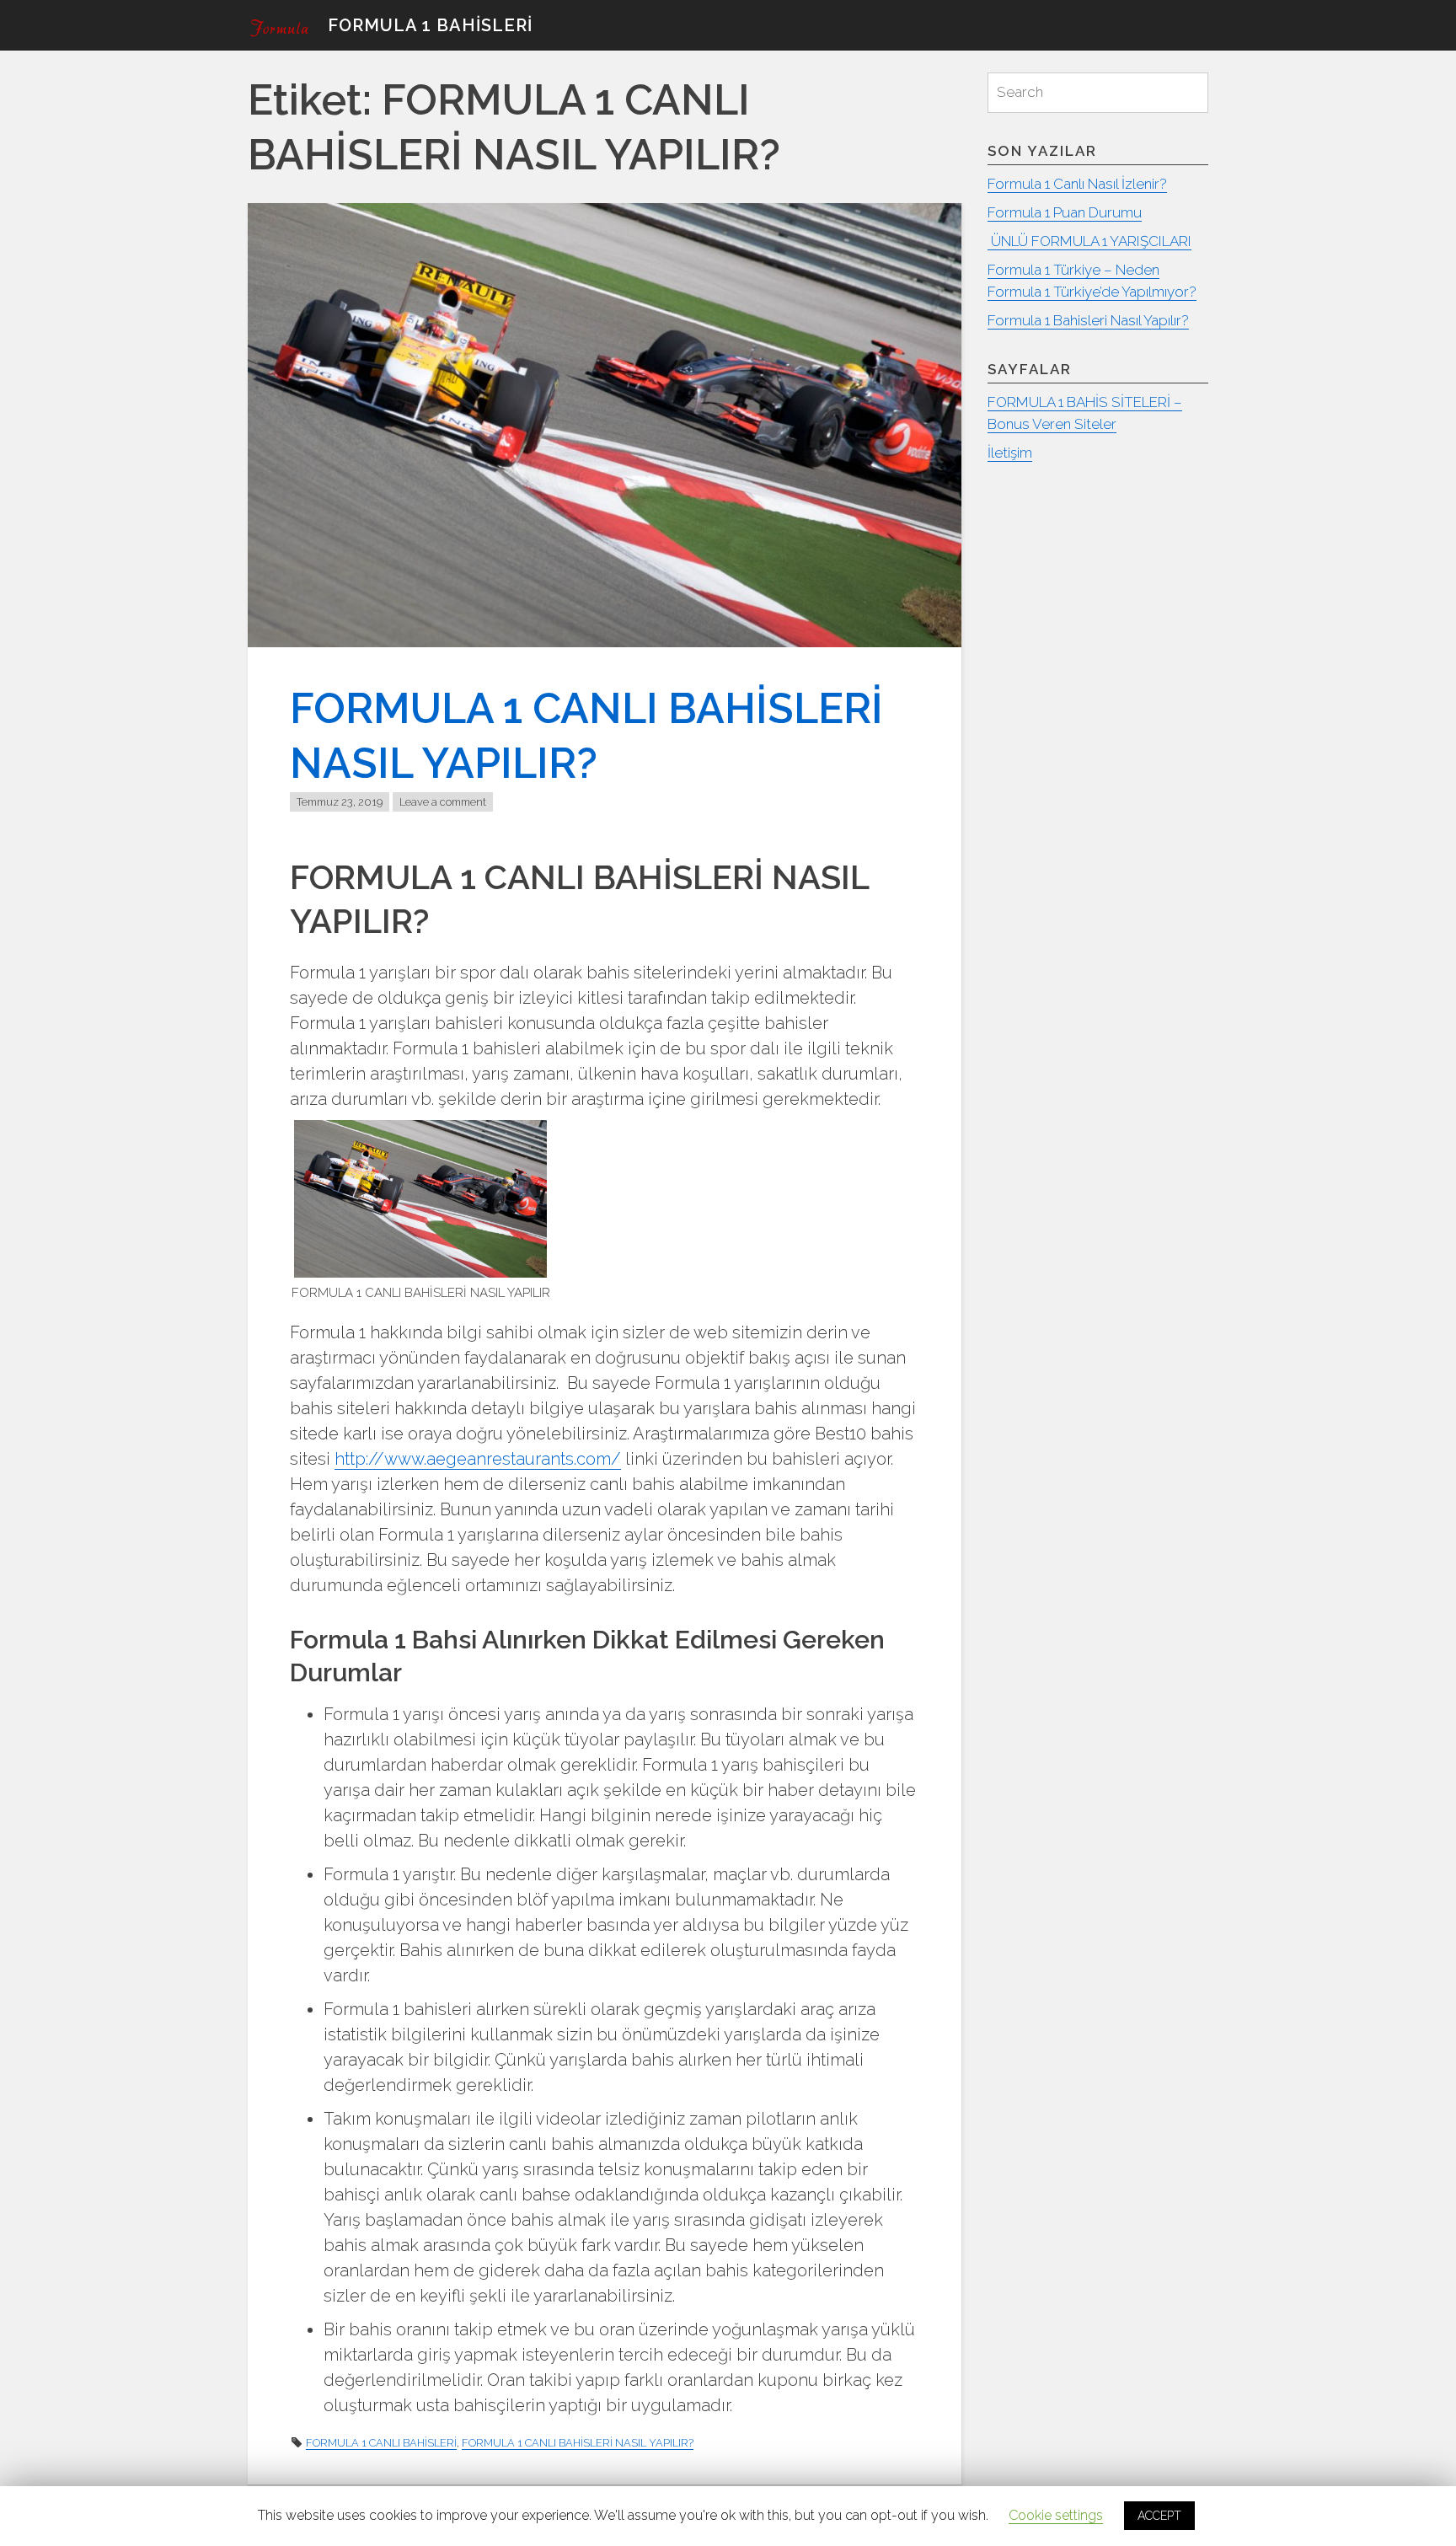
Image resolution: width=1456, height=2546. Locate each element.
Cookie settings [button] (1056, 2515)
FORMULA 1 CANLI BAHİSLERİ (381, 2443)
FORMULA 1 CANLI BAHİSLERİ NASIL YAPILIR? (578, 2443)
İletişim (1010, 453)
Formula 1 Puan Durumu (1065, 212)
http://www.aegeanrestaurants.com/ (478, 1459)
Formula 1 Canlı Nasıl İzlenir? (1077, 184)
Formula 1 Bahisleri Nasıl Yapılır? (1088, 320)
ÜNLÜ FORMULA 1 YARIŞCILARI (1089, 241)
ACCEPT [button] (1159, 2516)
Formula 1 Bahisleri (430, 25)
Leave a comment (443, 802)
